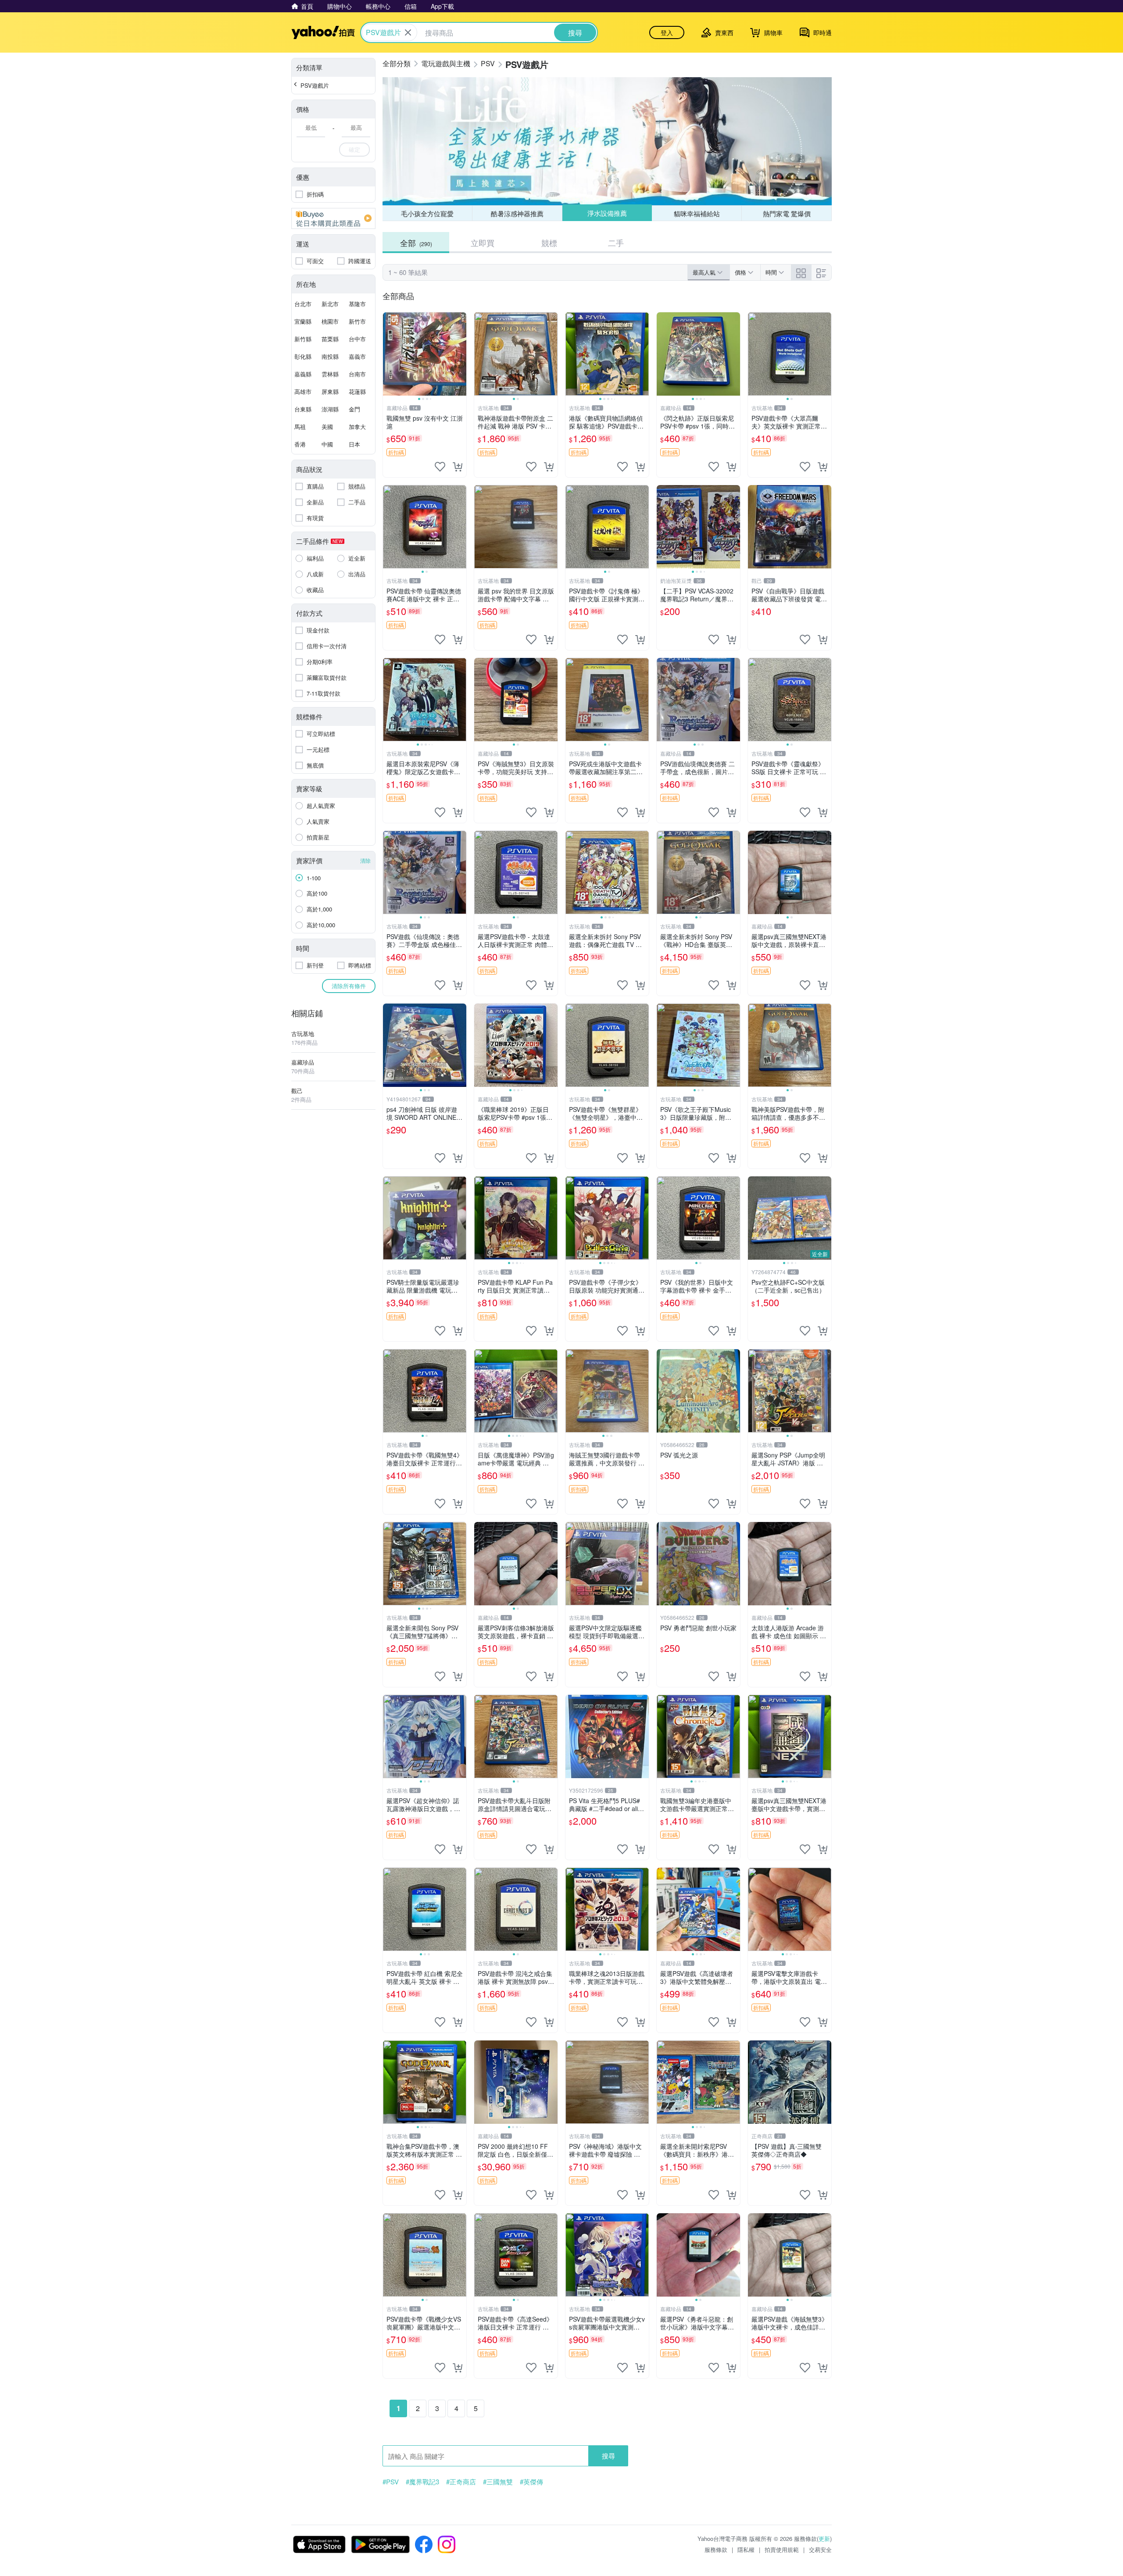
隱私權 (746, 2549)
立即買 (483, 243)
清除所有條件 (349, 986)
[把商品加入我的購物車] (458, 467)
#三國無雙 (498, 2482)
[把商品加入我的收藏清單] (440, 467)
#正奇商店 (461, 2482)
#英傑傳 (531, 2482)
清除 (365, 860)
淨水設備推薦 (607, 213)
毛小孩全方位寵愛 (427, 213)
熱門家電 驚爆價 (787, 213)
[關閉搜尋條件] (408, 32)
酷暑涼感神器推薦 (517, 213)
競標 (549, 243)
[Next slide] (461, 354)
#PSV (391, 2482)
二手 (616, 243)
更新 (824, 2538)
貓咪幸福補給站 (697, 213)
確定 (354, 149)
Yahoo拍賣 (323, 32)
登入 (667, 32)
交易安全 (820, 2549)
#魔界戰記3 (422, 2482)
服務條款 (716, 2549)
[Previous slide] (389, 354)
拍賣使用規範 (782, 2549)
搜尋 (608, 2456)
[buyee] (333, 218)
